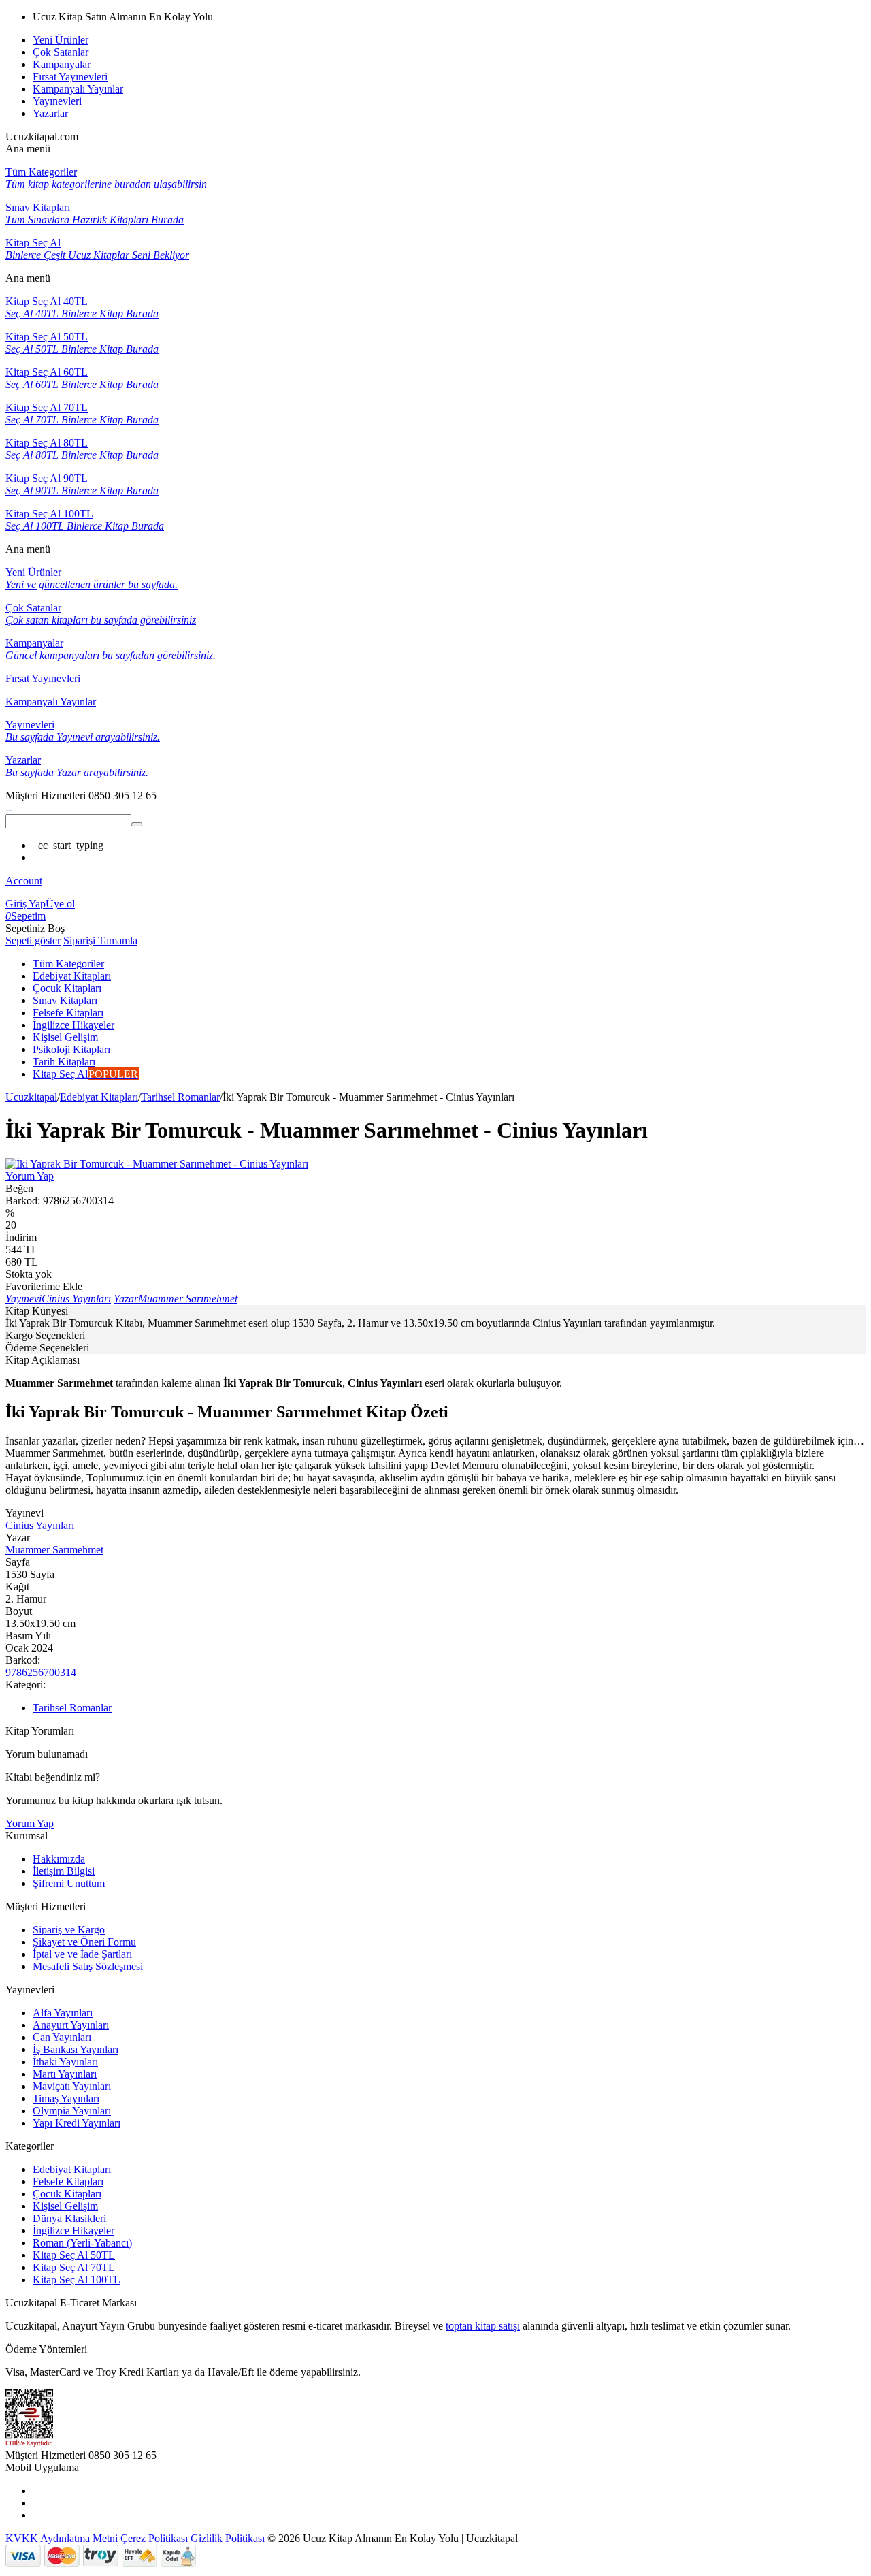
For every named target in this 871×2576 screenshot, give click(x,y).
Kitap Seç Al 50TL (74, 2255)
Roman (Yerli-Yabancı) (82, 2243)
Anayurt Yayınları (71, 2025)
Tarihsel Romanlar (180, 1097)
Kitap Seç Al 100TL (77, 2280)
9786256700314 (41, 1672)
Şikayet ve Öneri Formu (84, 1942)
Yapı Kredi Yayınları (77, 2123)
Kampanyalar (62, 64)
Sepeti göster (33, 940)
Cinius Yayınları (40, 1525)
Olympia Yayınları (72, 2111)
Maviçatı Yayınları (72, 2086)
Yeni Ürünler (61, 40)
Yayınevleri (57, 101)
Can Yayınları (62, 2037)
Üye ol (60, 904)
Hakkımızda (59, 1859)
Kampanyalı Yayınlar (78, 89)
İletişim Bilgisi (64, 1871)
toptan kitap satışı (483, 2326)
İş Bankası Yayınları (76, 2049)
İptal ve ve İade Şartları (82, 1954)
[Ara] (137, 824)
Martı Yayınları (65, 2074)
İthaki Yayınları (65, 2062)
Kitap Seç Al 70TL (74, 2267)
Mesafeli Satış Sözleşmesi (88, 1966)
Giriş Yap (26, 904)
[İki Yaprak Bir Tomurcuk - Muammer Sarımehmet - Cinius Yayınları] (157, 1164)
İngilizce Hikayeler (73, 2231)
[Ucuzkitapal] (9, 808)
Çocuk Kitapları (67, 2194)
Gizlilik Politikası (228, 2538)
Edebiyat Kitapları (99, 1097)
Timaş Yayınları (66, 2098)
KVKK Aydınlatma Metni (62, 2538)
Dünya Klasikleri (69, 2218)
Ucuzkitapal (31, 1097)
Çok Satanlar (61, 52)
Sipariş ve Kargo (69, 1930)
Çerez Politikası (154, 2538)
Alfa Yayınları (63, 2013)
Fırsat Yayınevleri (70, 77)
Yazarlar (50, 113)
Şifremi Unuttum (69, 1883)
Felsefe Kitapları (68, 2181)
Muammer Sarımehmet (54, 1550)
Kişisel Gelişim (65, 2206)
